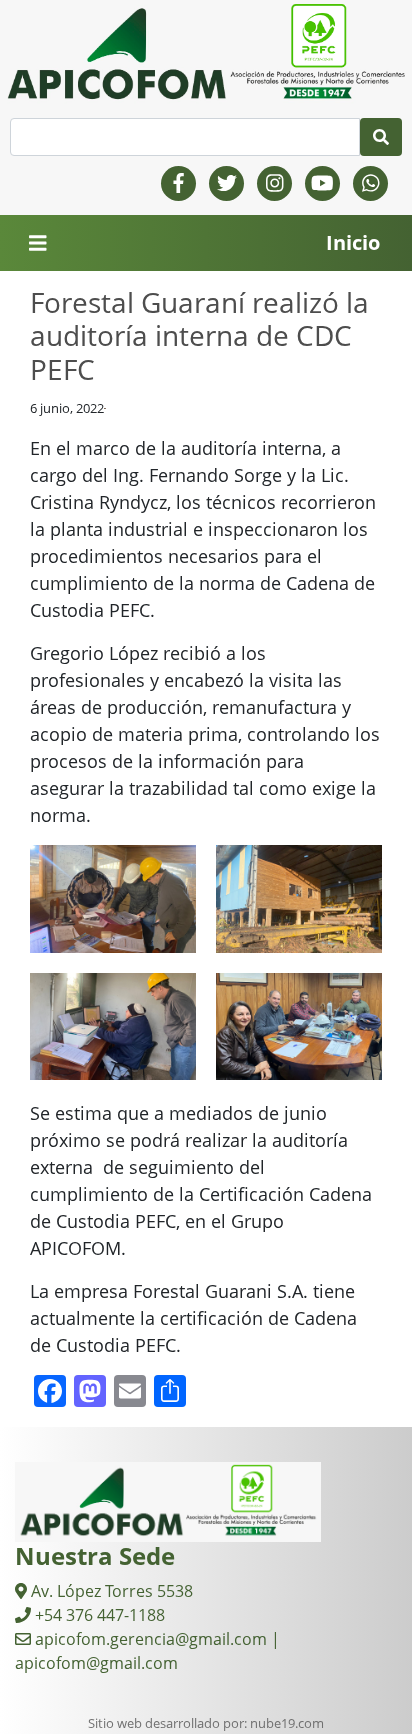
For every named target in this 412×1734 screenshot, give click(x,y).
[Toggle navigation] (38, 243)
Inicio (353, 242)
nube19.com (287, 1723)
